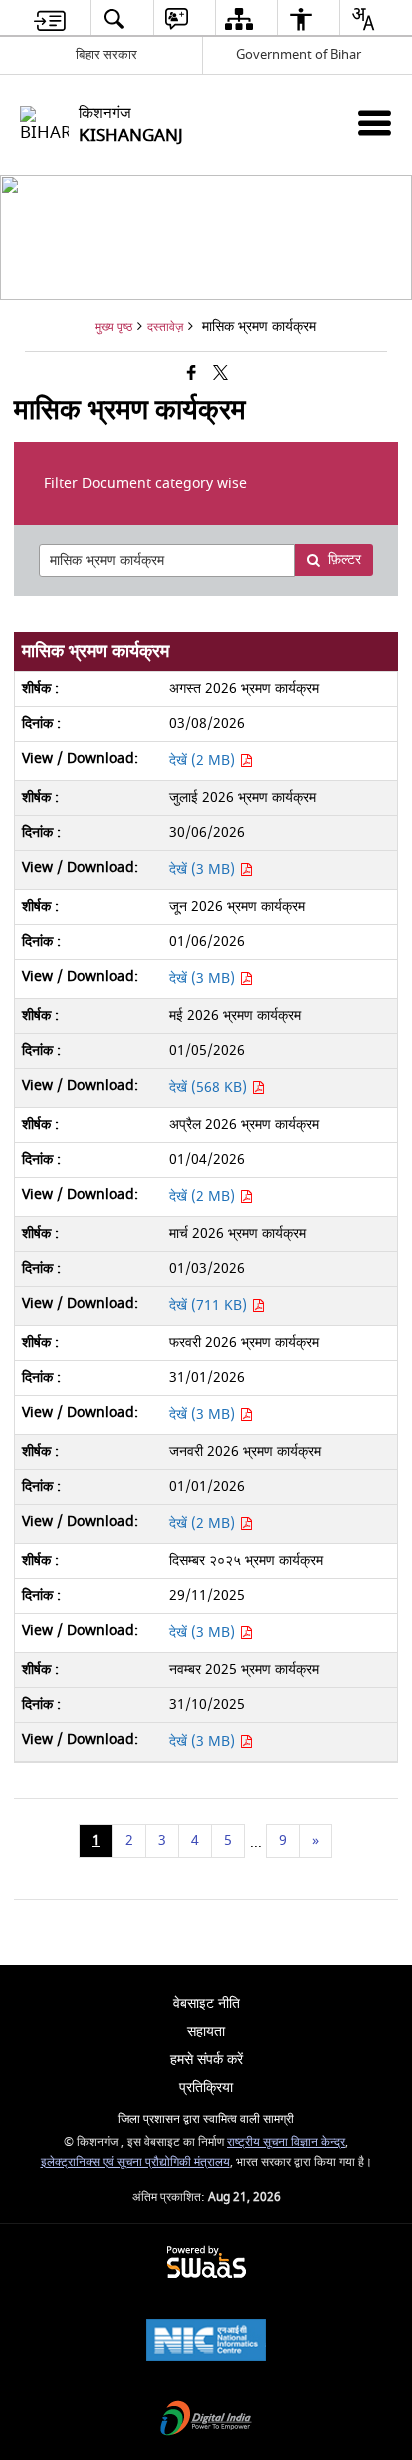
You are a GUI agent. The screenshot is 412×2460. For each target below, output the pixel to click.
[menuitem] (50, 18)
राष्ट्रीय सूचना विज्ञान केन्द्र (286, 2142)
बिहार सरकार (106, 54)
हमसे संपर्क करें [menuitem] (206, 2059)
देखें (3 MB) (204, 869)
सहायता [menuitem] (206, 2031)
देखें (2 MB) (204, 760)
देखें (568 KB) (210, 1087)
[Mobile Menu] (374, 122)
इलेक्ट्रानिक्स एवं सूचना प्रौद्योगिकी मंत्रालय (135, 2162)
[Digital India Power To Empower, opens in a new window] (206, 2420)
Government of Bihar (298, 54)
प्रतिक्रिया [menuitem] (206, 2087)
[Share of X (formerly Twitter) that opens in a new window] (220, 374)
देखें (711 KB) (210, 1305)
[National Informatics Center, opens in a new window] (206, 2342)
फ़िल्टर (344, 559)
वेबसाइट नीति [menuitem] (206, 2003)
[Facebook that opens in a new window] (191, 374)
